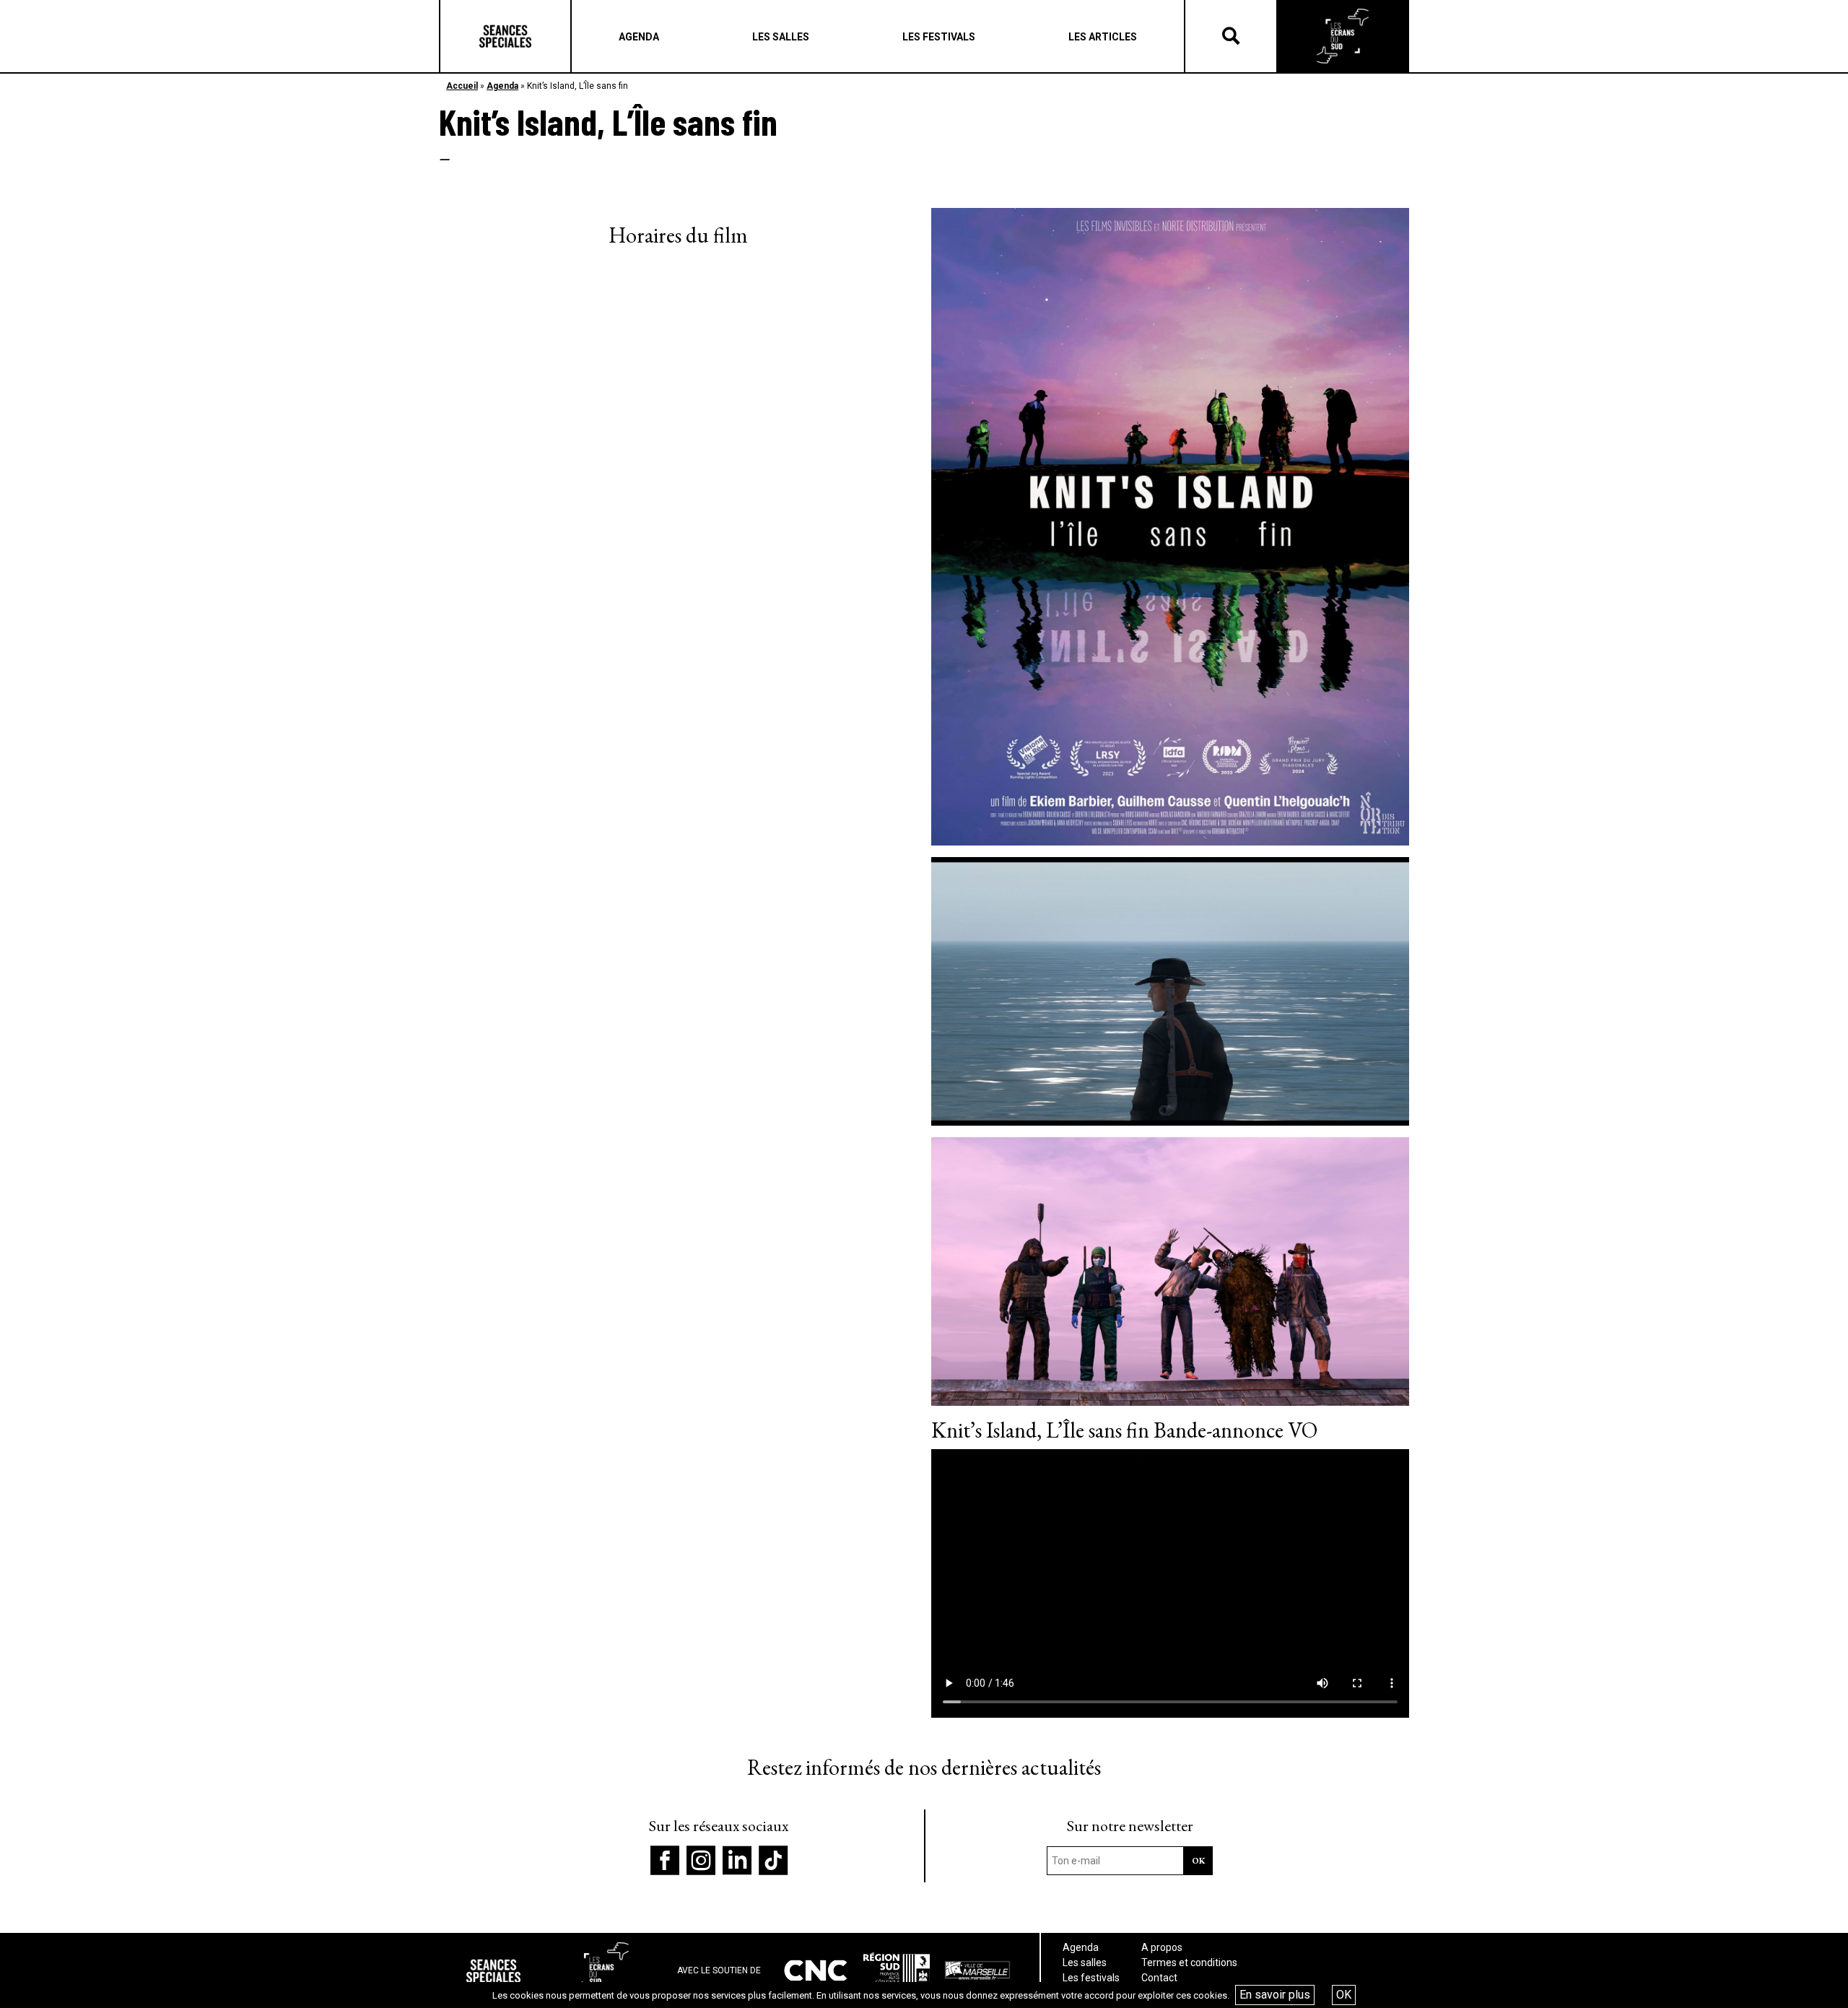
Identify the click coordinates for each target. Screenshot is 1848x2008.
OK (1344, 1995)
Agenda (502, 86)
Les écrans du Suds (1343, 36)
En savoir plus (1275, 1995)
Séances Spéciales (505, 36)
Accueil (462, 86)
